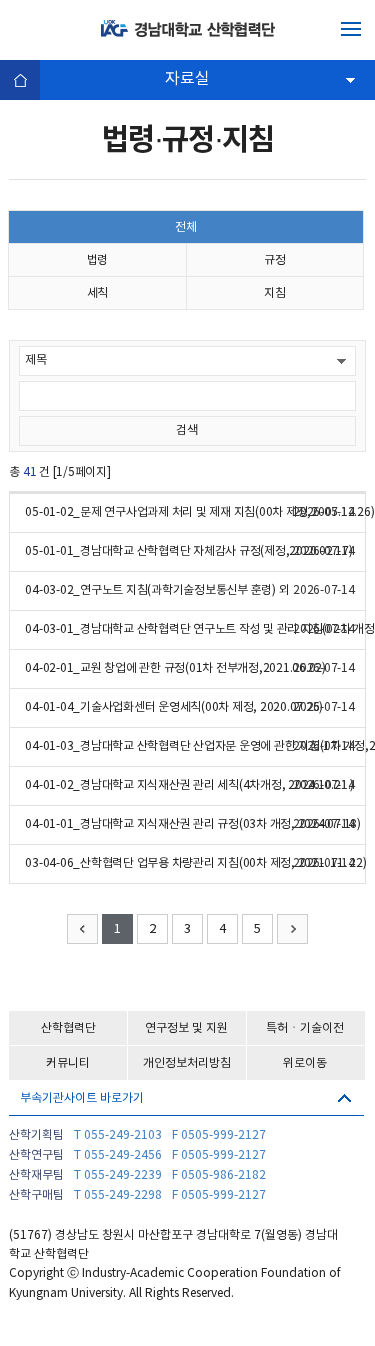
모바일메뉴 (351, 29)
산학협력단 (68, 1028)
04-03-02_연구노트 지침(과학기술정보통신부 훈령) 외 (157, 590)
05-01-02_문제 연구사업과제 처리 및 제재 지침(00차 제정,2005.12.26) (199, 512)
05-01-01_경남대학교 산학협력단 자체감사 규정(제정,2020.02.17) (188, 551)
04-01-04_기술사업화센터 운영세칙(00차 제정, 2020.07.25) (174, 707)
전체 (186, 227)
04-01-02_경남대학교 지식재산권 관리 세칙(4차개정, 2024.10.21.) (189, 785)
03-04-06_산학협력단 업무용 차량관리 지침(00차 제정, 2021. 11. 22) (195, 863)
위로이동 (305, 1063)
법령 (98, 260)
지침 (275, 293)
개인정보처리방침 (187, 1063)
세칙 (98, 293)
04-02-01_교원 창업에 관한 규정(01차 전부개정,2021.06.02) (175, 668)
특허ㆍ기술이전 (305, 1028)
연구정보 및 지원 (186, 1028)
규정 (275, 260)
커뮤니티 (68, 1063)
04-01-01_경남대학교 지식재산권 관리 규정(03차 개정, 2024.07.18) (193, 824)
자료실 (187, 79)
